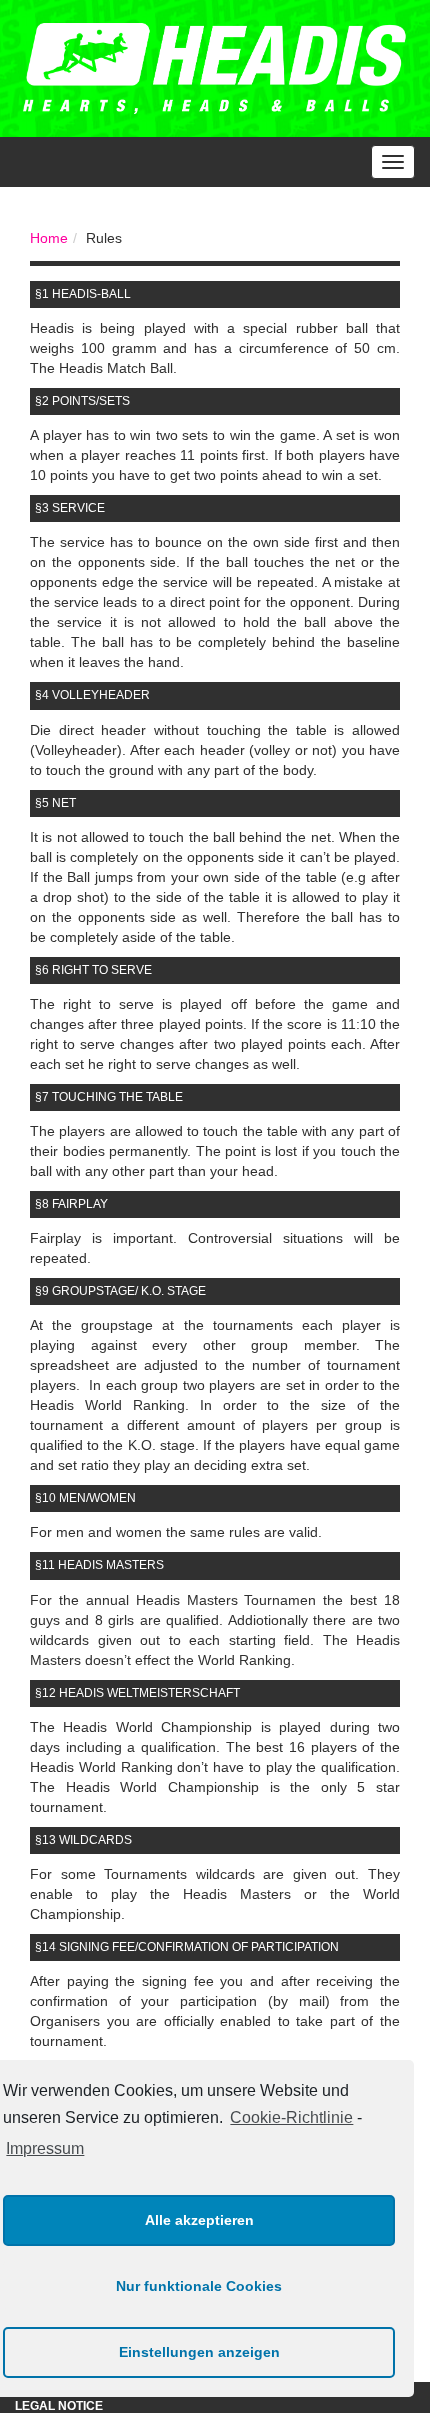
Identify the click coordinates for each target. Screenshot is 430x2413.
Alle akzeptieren (199, 2220)
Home (49, 238)
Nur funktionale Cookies (199, 2286)
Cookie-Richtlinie (291, 2117)
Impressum (45, 2148)
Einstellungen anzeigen (199, 2352)
